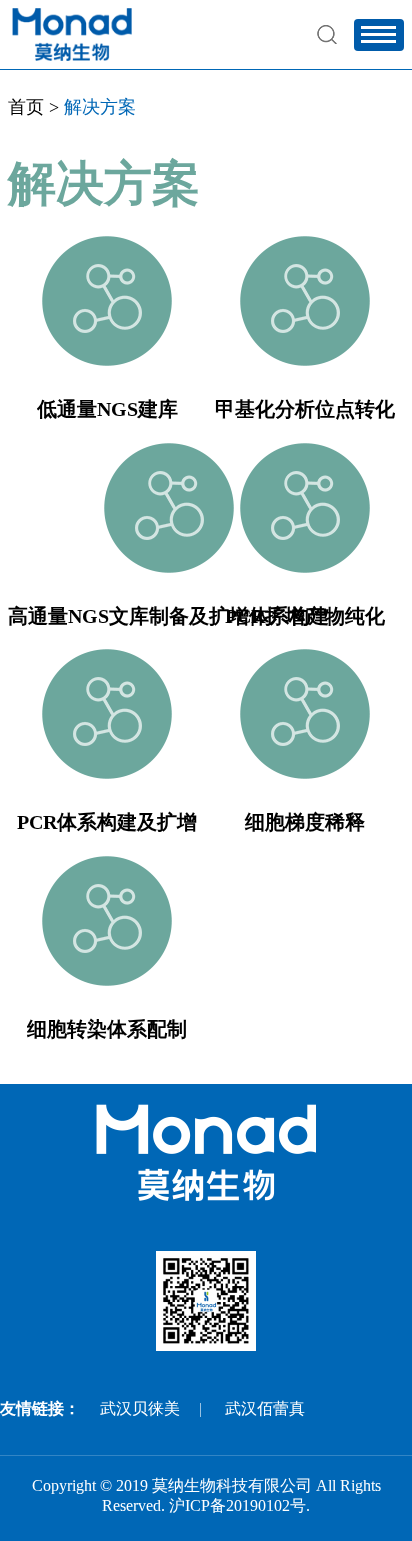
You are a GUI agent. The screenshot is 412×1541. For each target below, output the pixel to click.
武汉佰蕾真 (265, 1408)
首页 (26, 107)
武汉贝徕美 (140, 1408)
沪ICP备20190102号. (239, 1505)
